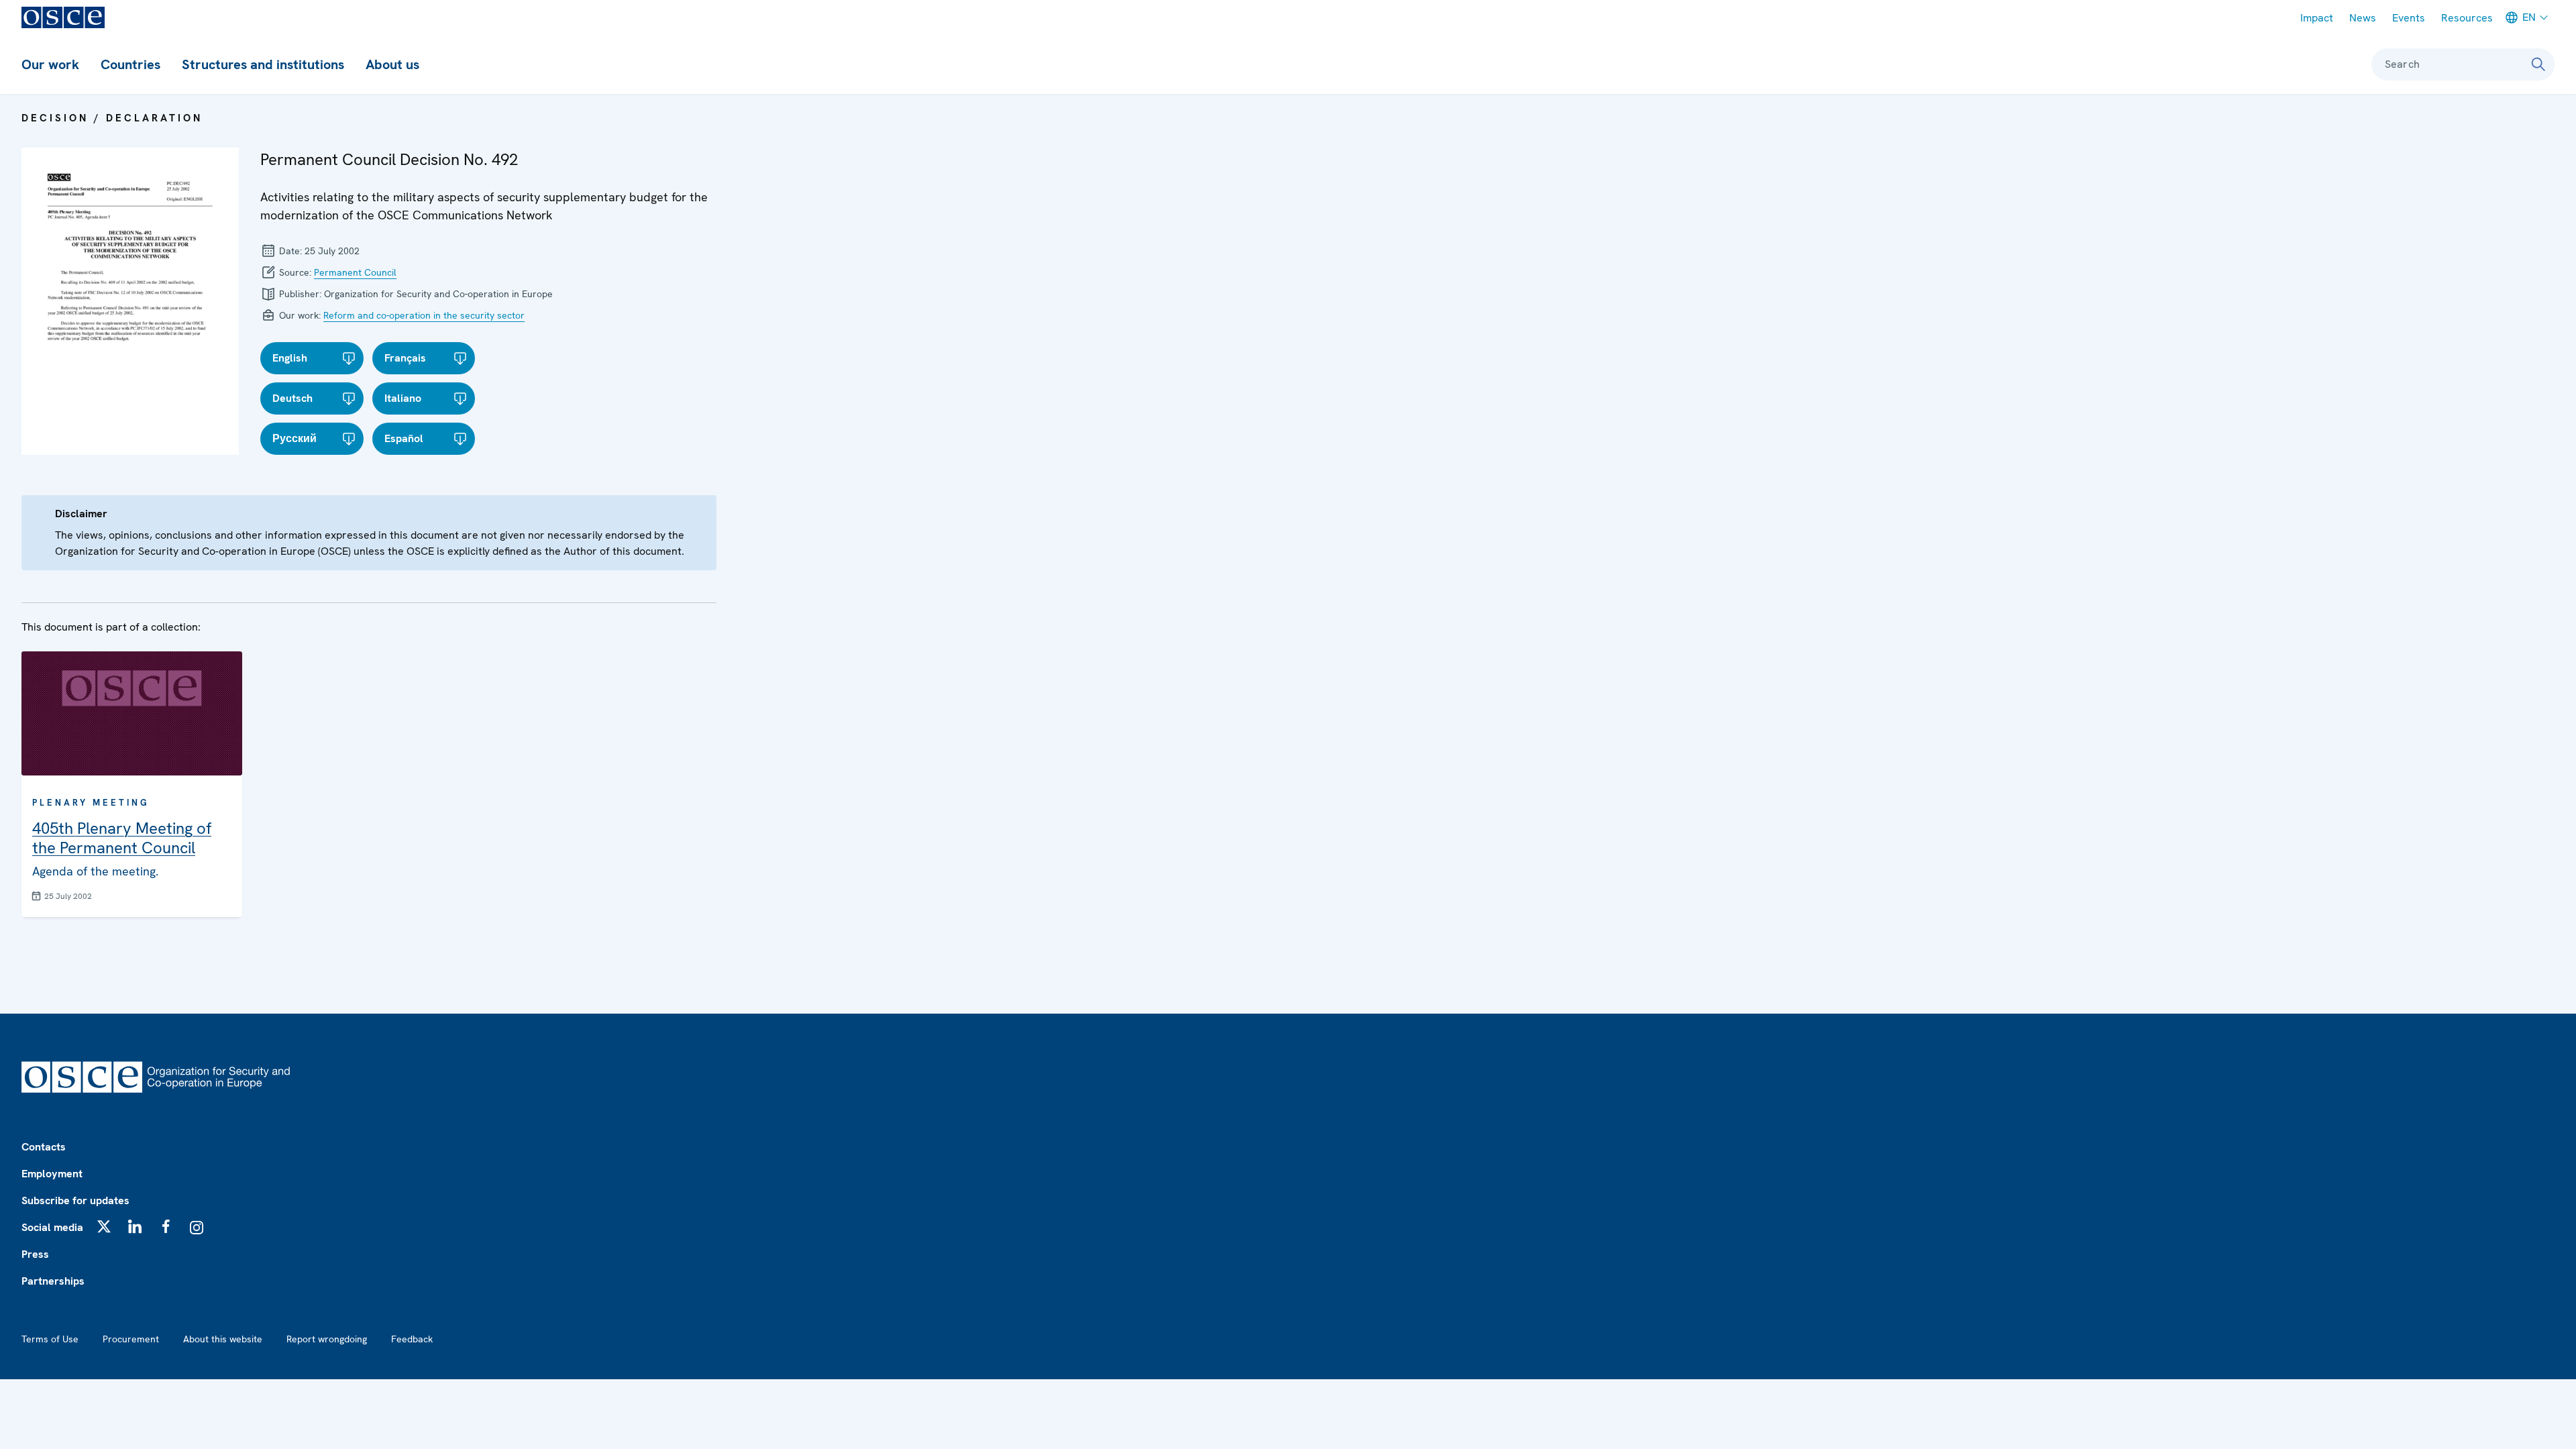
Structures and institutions (263, 64)
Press (35, 1254)
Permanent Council (355, 272)
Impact (2317, 18)
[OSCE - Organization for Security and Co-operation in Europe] (63, 17)
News (2363, 18)
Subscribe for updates (75, 1200)
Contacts (44, 1147)
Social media (52, 1227)
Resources (2467, 18)
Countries (130, 64)
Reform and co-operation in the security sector (424, 315)
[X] (104, 1226)
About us (392, 64)
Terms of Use (50, 1339)
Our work (50, 64)
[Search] (2538, 64)
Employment (52, 1174)
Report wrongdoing (327, 1339)
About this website (223, 1339)
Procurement (131, 1339)
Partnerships (53, 1281)
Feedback (412, 1339)
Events (2409, 18)
